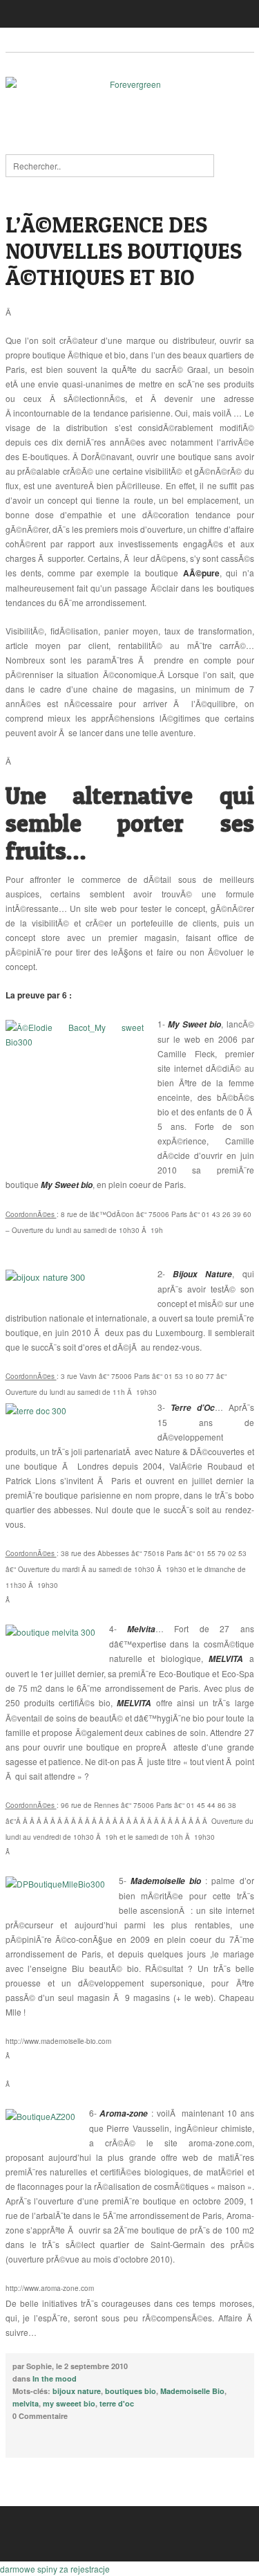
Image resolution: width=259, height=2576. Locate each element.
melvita (26, 2403)
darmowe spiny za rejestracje (55, 2569)
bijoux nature (77, 2391)
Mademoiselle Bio (192, 2391)
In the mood (55, 2378)
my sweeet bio (69, 2403)
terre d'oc (117, 2403)
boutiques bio (131, 2391)
